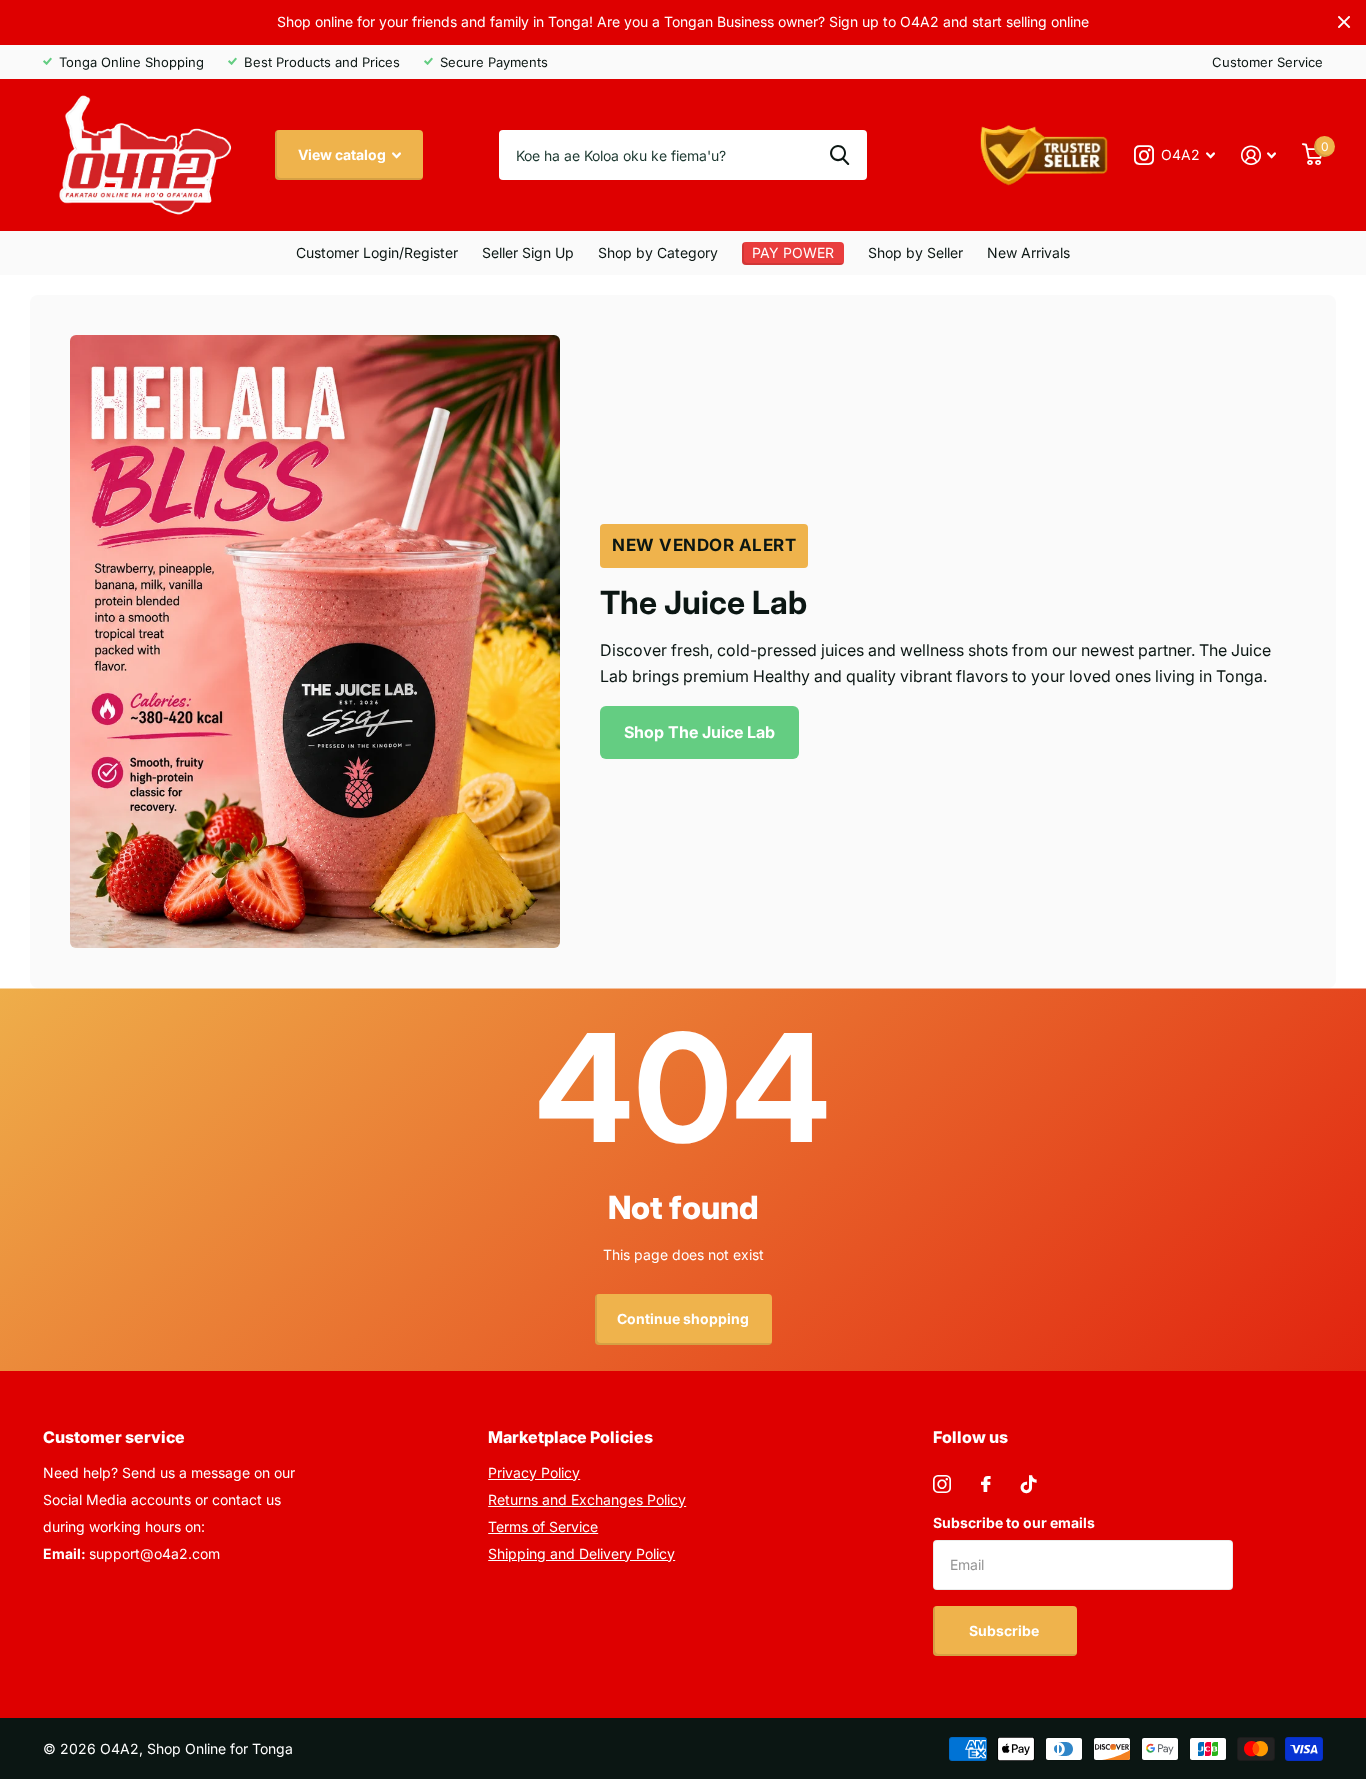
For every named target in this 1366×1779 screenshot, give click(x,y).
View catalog (343, 154)
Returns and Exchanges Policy (587, 1499)
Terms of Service (543, 1526)
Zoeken (839, 155)
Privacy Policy (534, 1472)
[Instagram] (942, 1484)
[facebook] (986, 1484)
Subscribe (1005, 1630)
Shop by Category (658, 252)
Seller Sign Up (528, 252)
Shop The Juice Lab (699, 732)
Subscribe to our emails (1014, 1522)
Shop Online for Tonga (220, 1748)
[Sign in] (1258, 155)
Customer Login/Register (377, 252)
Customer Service (1267, 62)
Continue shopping (683, 1318)
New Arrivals (1028, 252)
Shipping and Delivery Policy (581, 1553)
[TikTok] (1029, 1484)
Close (1344, 22)
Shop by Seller (915, 252)
